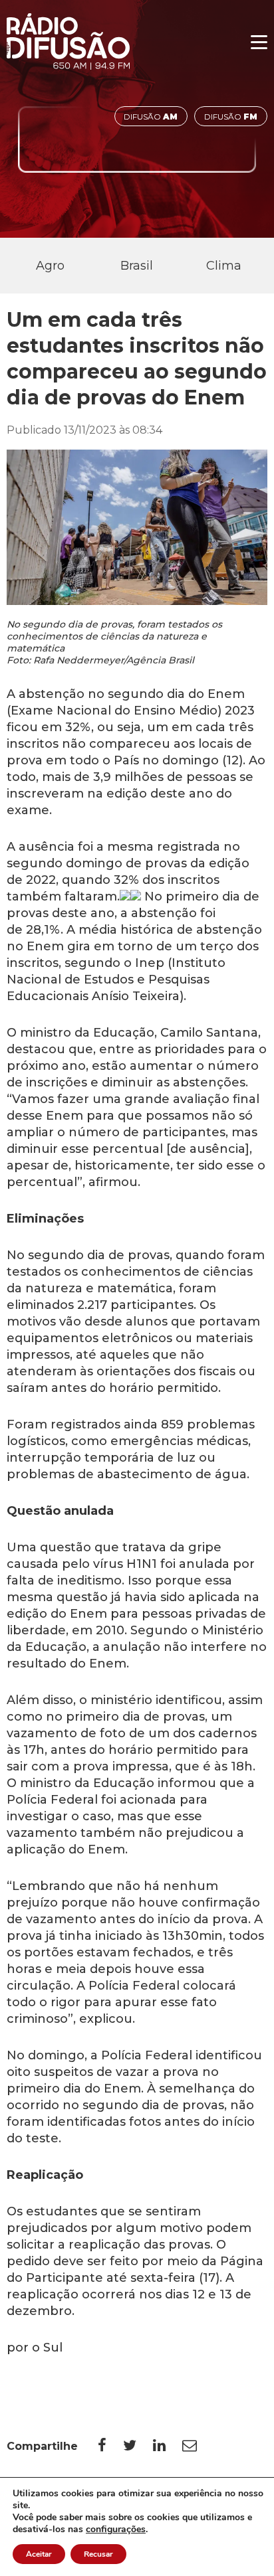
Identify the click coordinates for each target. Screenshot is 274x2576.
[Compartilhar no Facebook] (110, 2446)
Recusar (98, 2554)
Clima (224, 266)
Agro (50, 266)
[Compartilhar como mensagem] (198, 2446)
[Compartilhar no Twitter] (138, 2446)
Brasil (137, 266)
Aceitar (39, 2554)
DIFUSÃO (151, 117)
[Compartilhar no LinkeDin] (168, 2446)
